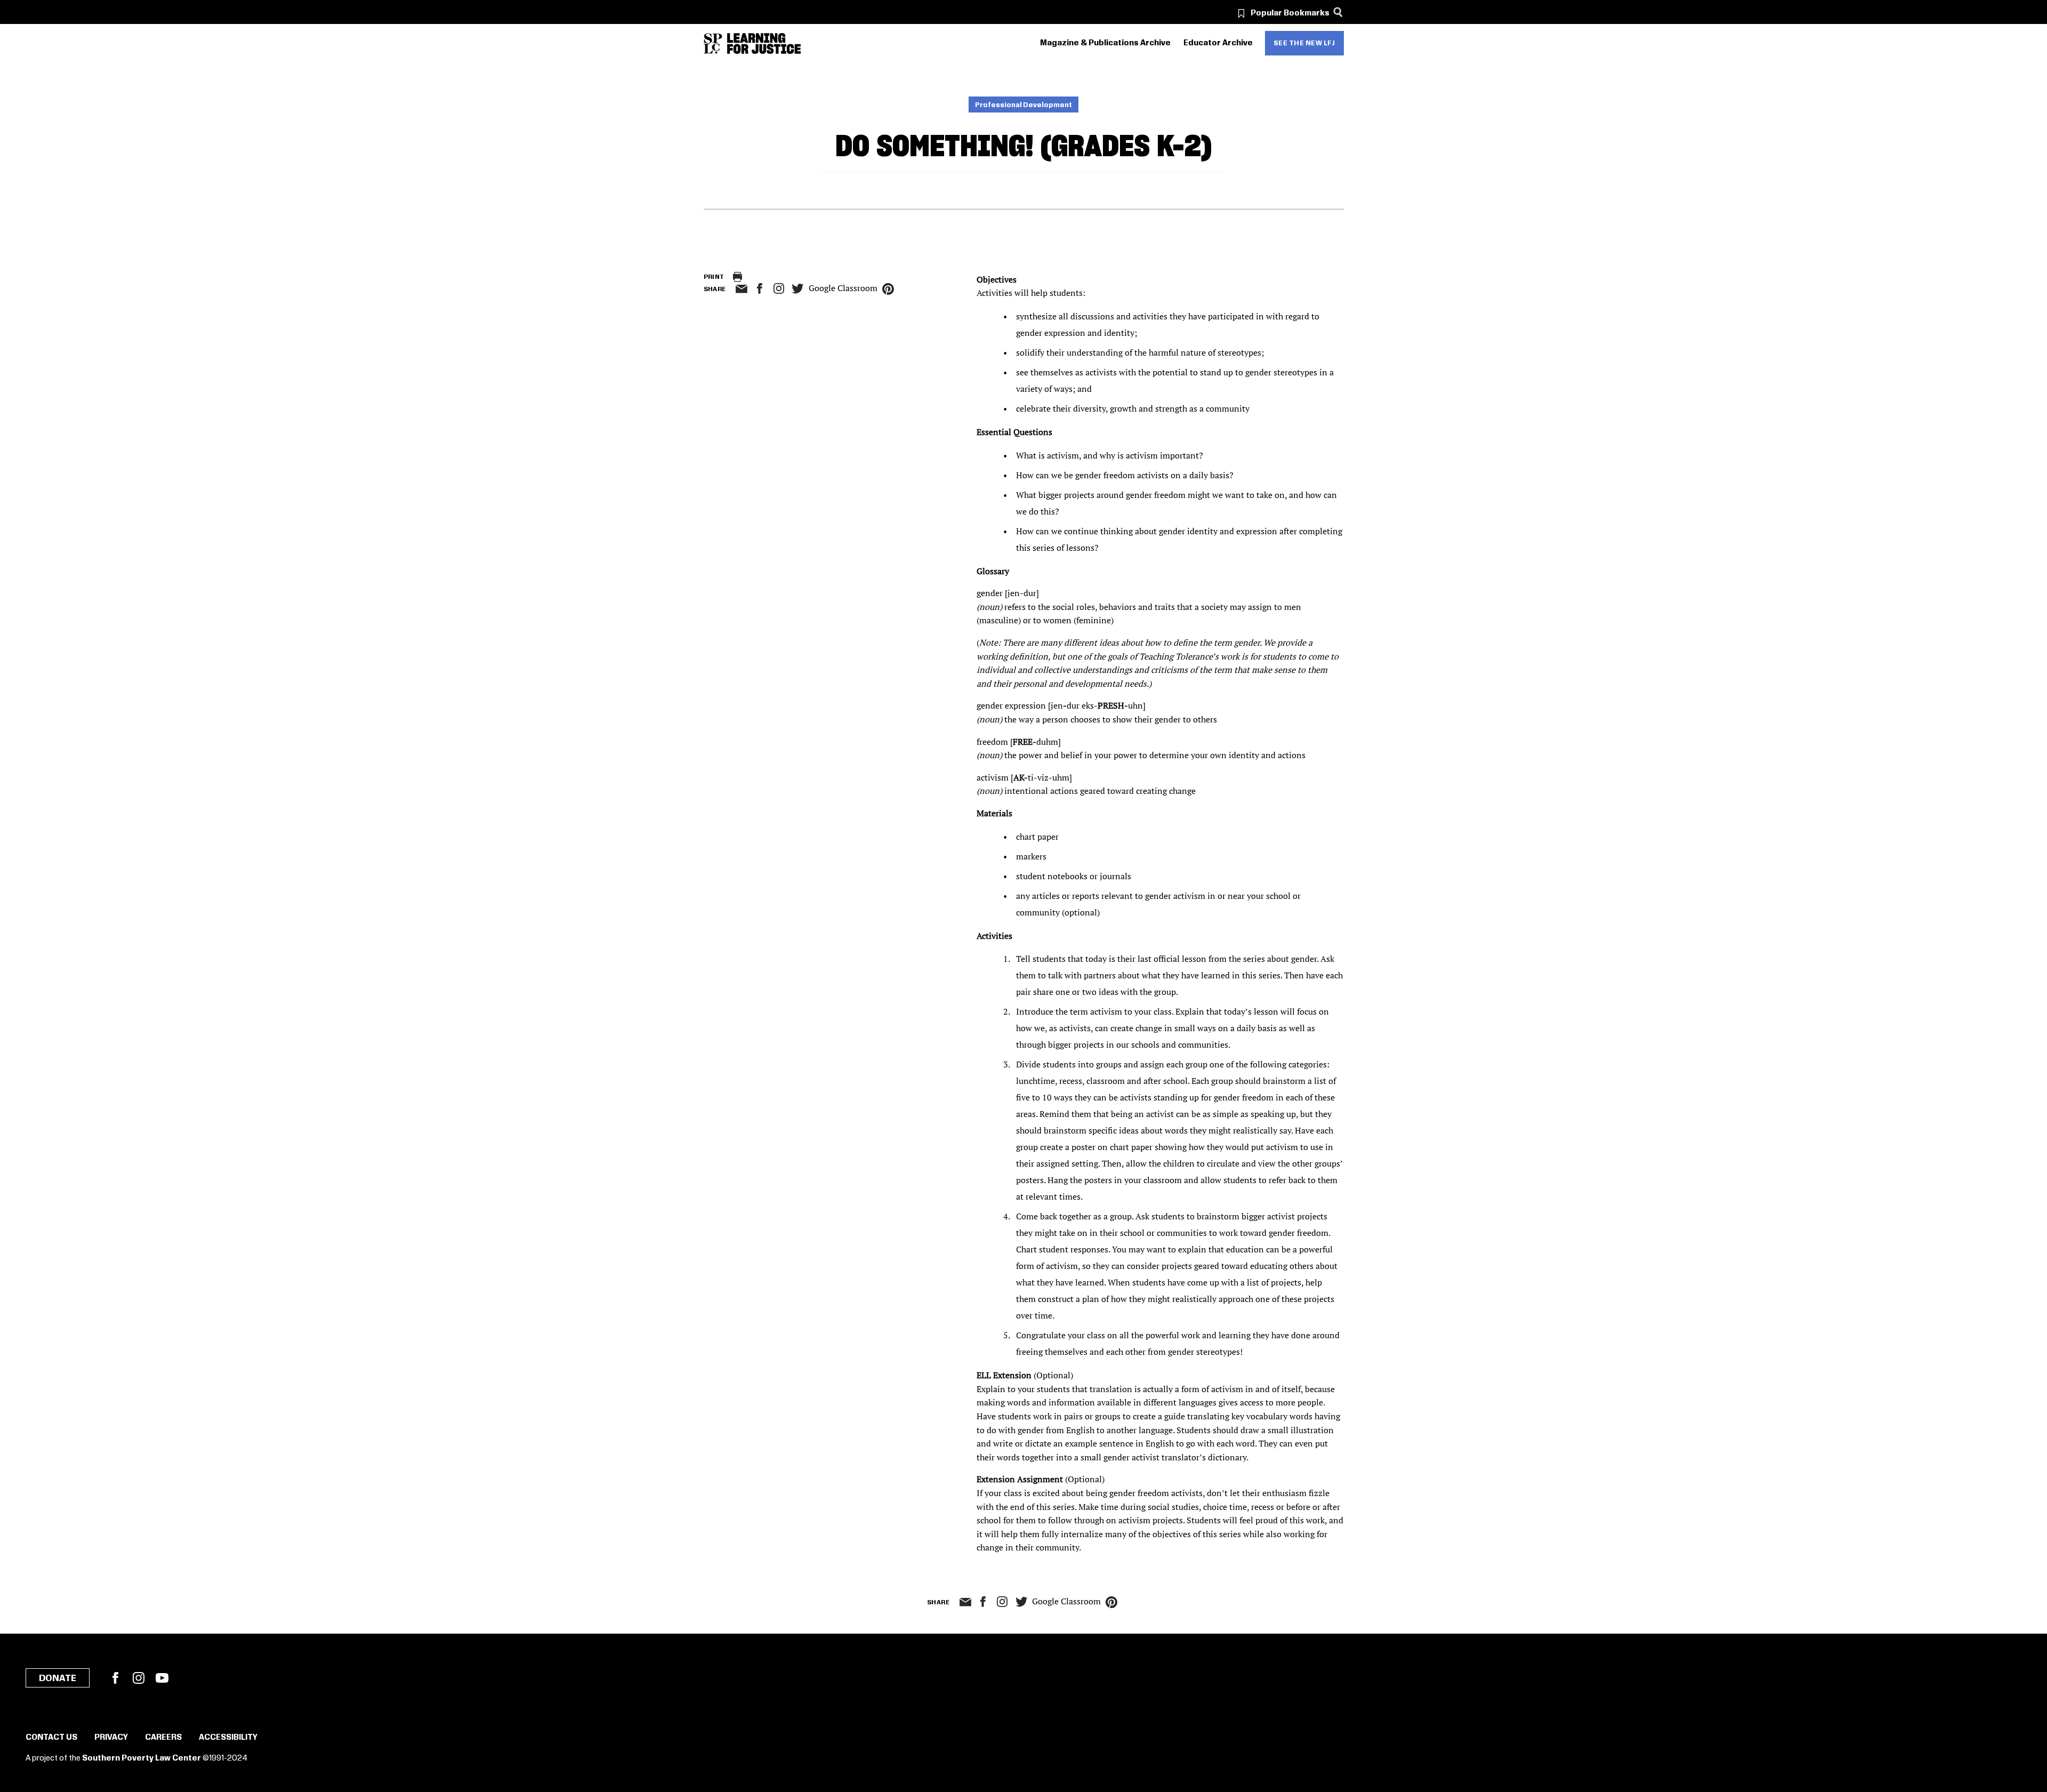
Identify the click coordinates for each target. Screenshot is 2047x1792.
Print (714, 277)
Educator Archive (1218, 43)
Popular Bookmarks (1290, 13)
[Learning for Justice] (764, 43)
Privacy (111, 1738)
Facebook (115, 1678)
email (742, 289)
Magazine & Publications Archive (1105, 43)
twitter (798, 289)
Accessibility (228, 1738)
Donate (58, 1678)
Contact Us (51, 1738)
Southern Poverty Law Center (142, 1758)
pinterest (888, 289)
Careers (163, 1738)
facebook (760, 288)
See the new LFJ (1304, 43)
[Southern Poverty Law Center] (713, 43)
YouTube (162, 1678)
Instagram (779, 288)
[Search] (1338, 12)
